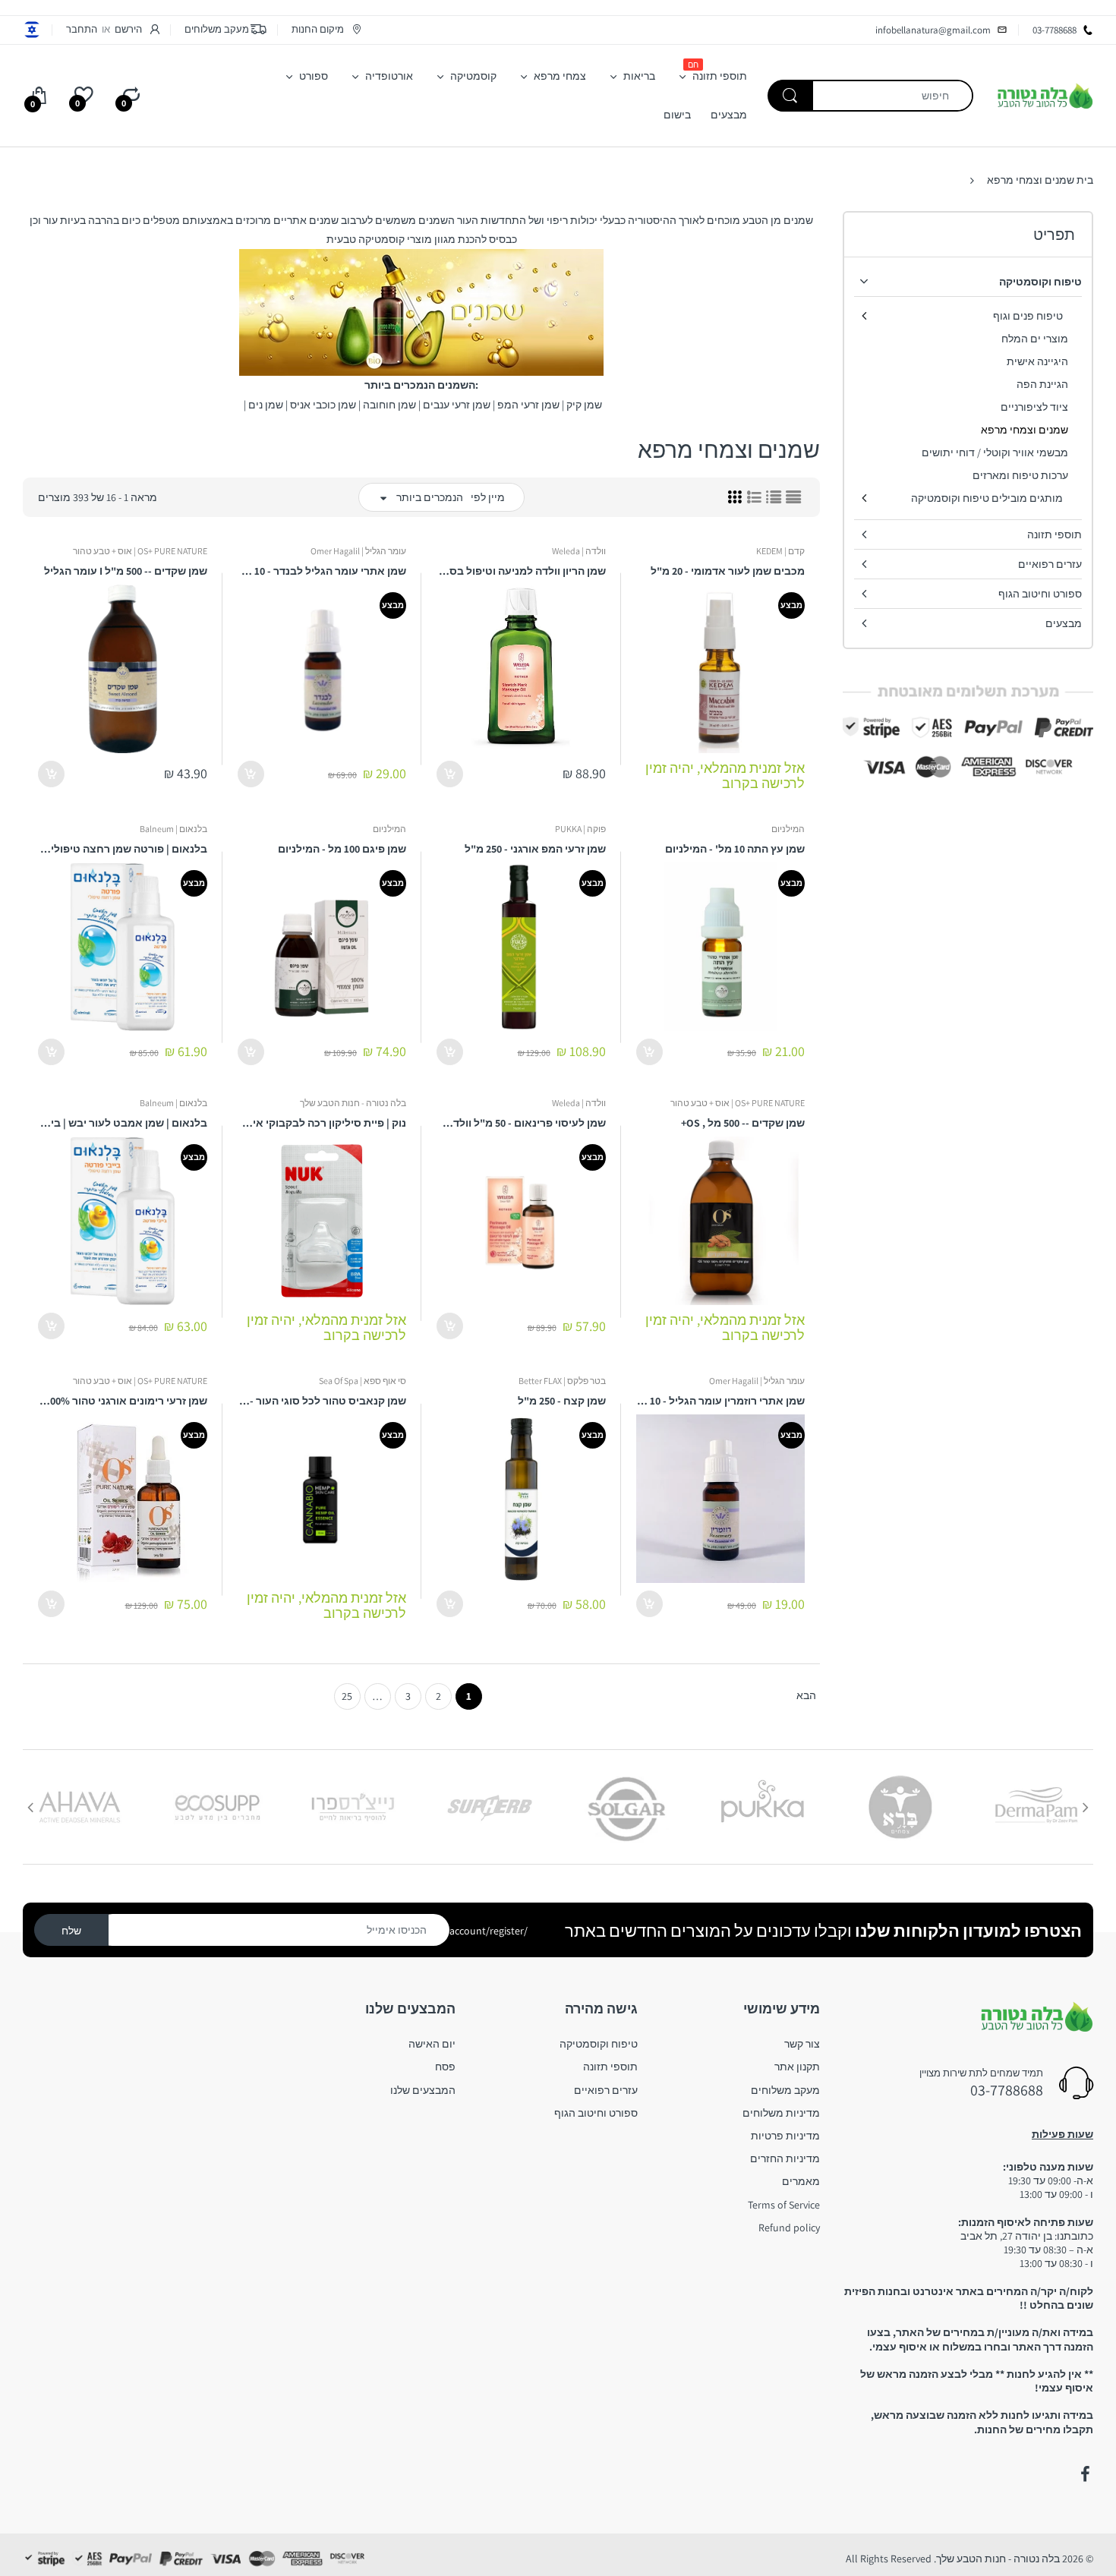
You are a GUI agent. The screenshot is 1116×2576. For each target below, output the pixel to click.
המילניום (788, 829)
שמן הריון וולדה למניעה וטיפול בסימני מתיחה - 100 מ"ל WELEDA (521, 571)
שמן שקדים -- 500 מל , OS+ (743, 1123)
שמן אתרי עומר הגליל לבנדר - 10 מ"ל (322, 571)
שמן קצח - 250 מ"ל (562, 1401)
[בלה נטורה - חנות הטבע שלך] (1045, 95)
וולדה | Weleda (579, 551)
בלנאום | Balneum (173, 829)
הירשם (128, 29)
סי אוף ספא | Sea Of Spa (363, 1381)
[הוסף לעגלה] (450, 774)
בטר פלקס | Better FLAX (562, 1381)
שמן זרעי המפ (528, 405)
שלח (71, 1931)
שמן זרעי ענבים (457, 405)
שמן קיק (584, 405)
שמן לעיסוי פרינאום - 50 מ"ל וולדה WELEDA (521, 1123)
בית (1085, 180)
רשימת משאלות (671, 1655)
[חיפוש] (790, 96)
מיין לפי (488, 497)
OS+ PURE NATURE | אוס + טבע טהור (140, 551)
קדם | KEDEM (780, 551)
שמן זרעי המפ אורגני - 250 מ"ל (535, 849)
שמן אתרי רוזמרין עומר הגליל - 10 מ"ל (721, 1401)
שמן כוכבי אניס (323, 405)
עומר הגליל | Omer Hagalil (358, 551)
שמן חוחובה (389, 405)
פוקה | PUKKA (580, 829)
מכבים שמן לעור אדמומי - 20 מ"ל (728, 571)
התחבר (82, 29)
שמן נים (266, 405)
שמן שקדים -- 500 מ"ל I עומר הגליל (126, 571)
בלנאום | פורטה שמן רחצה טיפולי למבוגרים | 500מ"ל (123, 849)
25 (347, 1696)
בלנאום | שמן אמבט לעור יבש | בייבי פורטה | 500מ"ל (123, 1123)
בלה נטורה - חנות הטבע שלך (353, 1103)
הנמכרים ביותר (430, 497)
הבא (806, 1695)
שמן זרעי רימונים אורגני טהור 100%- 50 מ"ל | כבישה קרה (123, 1401)
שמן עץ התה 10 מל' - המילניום (735, 849)
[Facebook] (1085, 2474)
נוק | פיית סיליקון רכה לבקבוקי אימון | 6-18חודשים (322, 1123)
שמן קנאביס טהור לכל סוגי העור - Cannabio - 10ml (322, 1401)
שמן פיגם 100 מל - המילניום (342, 849)
